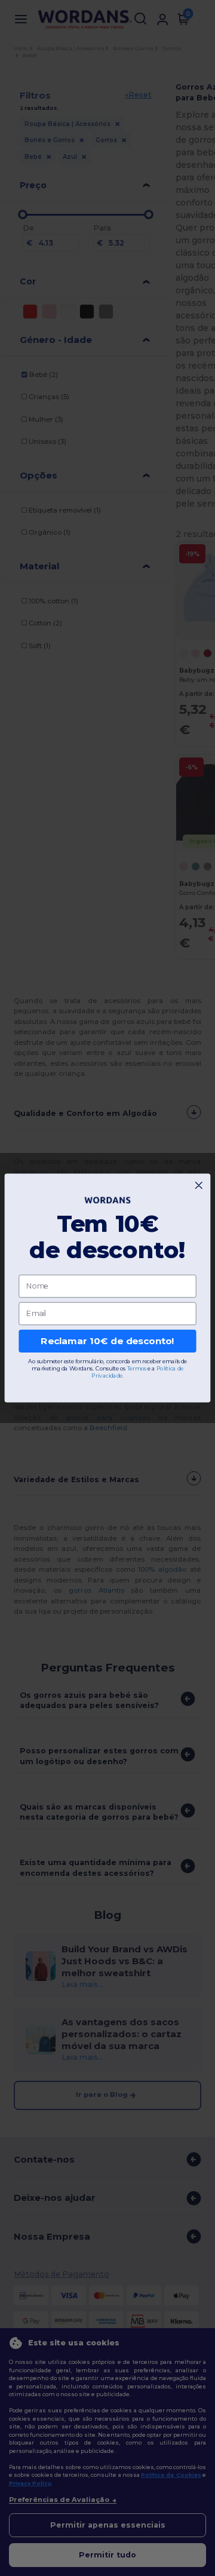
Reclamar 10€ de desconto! (107, 1341)
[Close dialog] (199, 1186)
